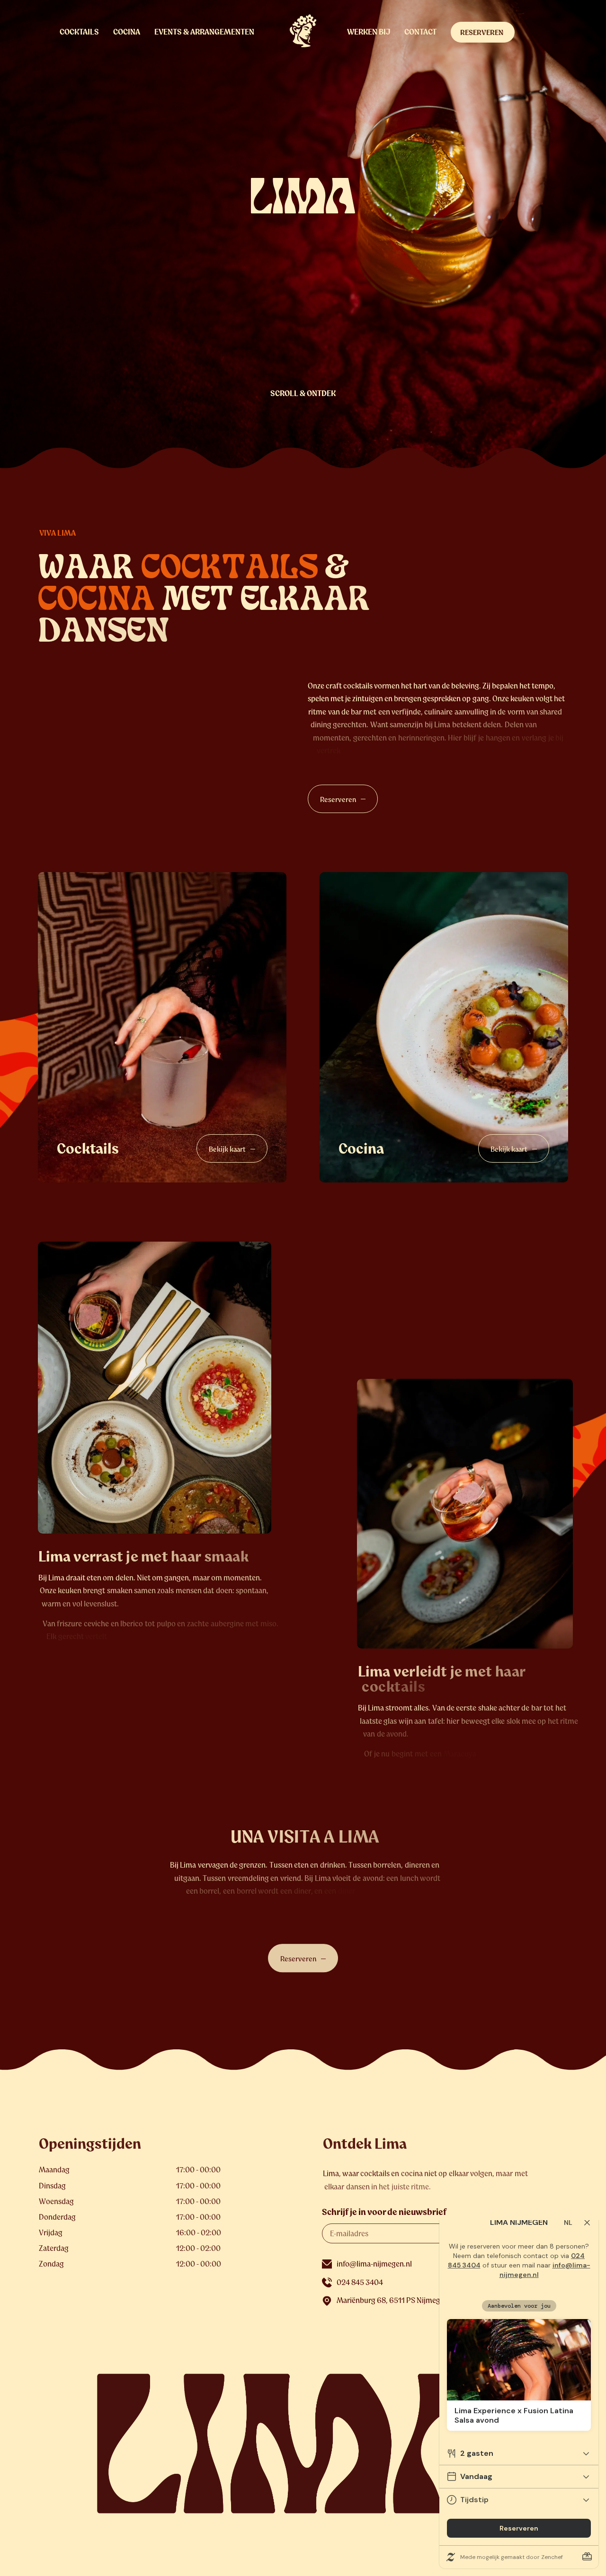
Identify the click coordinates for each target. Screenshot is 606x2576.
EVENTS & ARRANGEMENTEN (204, 32)
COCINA (127, 32)
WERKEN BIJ (369, 32)
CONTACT (420, 32)
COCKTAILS (79, 32)
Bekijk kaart (227, 1149)
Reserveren (338, 799)
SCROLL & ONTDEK (303, 393)
